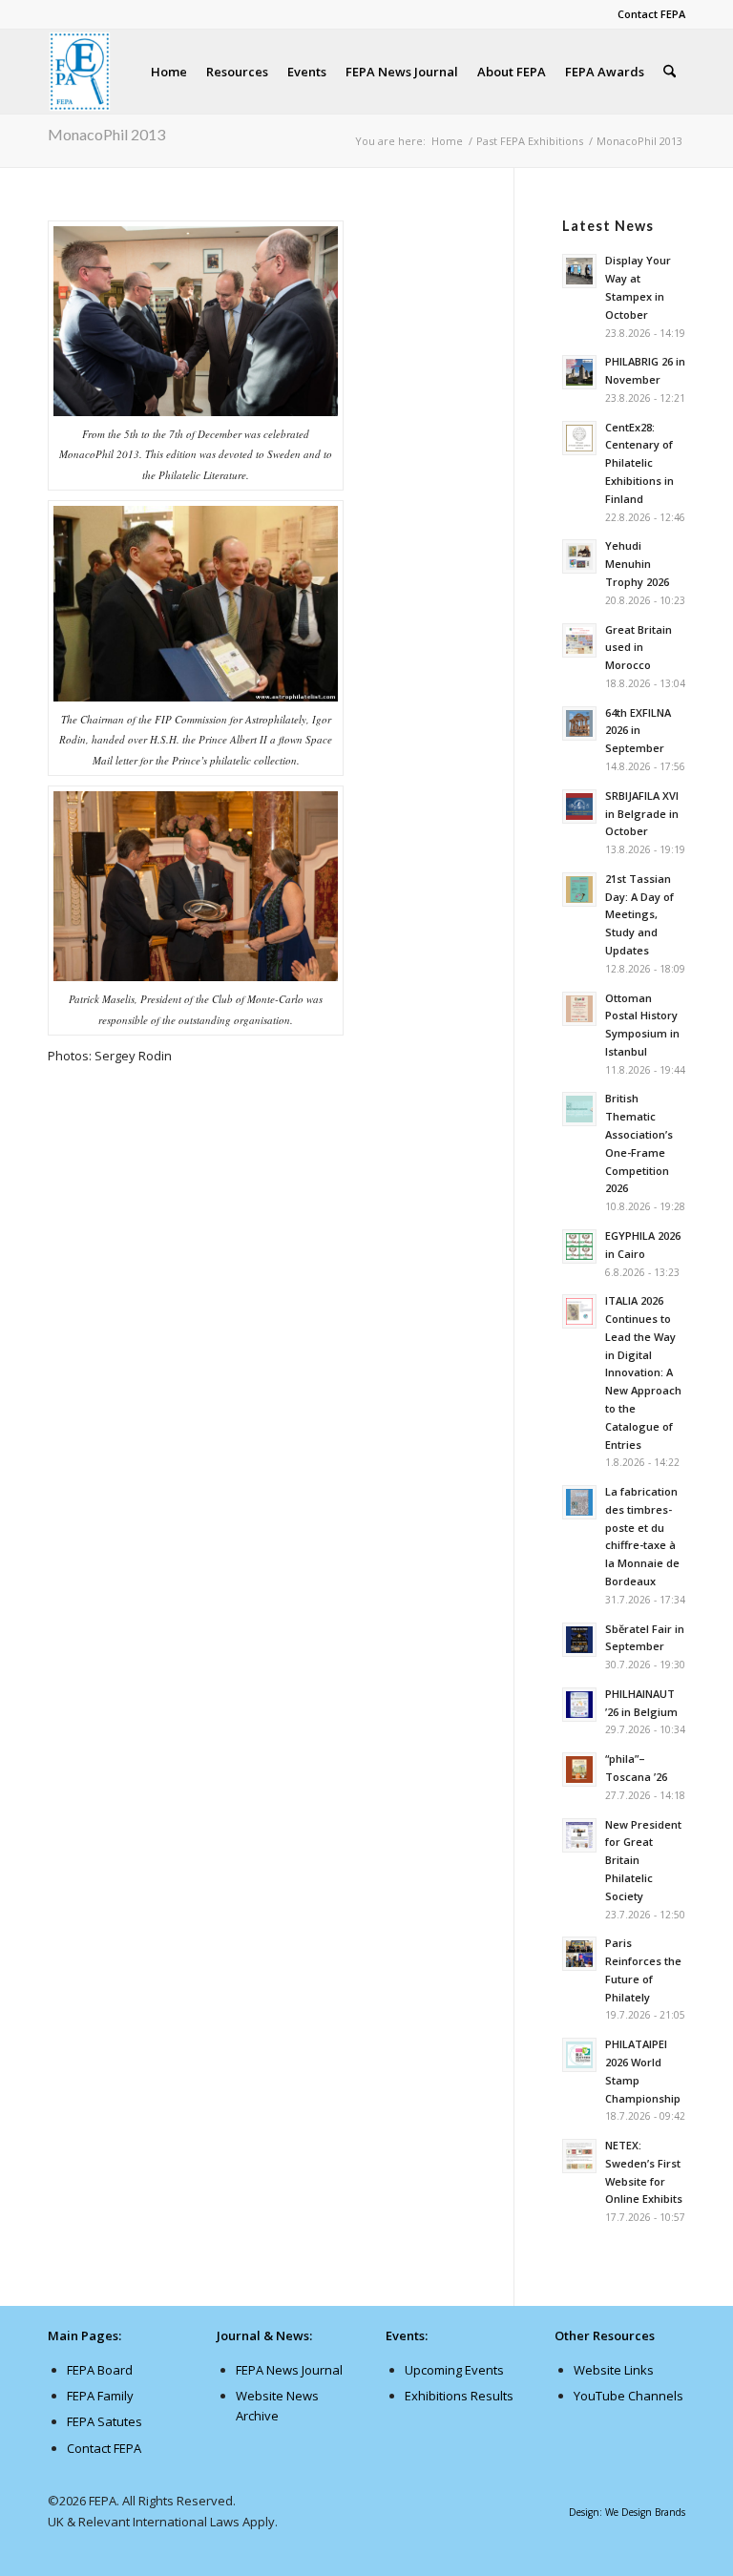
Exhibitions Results (459, 2396)
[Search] (670, 72)
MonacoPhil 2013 (106, 134)
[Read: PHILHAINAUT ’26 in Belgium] (579, 1705)
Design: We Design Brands (627, 2512)
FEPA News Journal (289, 2370)
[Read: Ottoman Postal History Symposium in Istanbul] (579, 1009)
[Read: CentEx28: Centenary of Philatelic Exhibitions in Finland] (579, 438)
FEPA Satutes (105, 2421)
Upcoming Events (454, 2370)
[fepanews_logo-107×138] (80, 72)
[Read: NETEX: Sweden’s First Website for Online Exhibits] (579, 2156)
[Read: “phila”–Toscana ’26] (579, 1770)
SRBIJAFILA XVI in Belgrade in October (642, 814)
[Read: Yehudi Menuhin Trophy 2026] (579, 556)
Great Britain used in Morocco (639, 648)
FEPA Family (100, 2396)
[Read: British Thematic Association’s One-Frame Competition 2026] (579, 1109)
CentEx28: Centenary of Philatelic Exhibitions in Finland (639, 463)
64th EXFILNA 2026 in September (638, 731)
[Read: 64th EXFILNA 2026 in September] (579, 723)
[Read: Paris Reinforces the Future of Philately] (579, 1954)
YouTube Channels (628, 2396)
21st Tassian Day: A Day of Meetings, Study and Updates (639, 914)
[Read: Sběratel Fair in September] (579, 1640)
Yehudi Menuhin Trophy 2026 (637, 564)
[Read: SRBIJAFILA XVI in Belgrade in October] (579, 806)
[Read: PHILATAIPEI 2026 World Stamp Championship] (579, 2055)
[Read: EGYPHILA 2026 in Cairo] (579, 1246)
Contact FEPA (651, 14)
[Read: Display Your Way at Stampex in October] (579, 271)
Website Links (614, 2370)
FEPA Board (100, 2370)
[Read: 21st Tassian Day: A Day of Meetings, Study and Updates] (579, 890)
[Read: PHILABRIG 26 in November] (579, 372)
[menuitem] (647, 14)
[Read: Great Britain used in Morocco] (579, 640)
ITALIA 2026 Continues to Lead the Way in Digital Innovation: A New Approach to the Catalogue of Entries (643, 1372)
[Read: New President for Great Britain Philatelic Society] (579, 1835)
